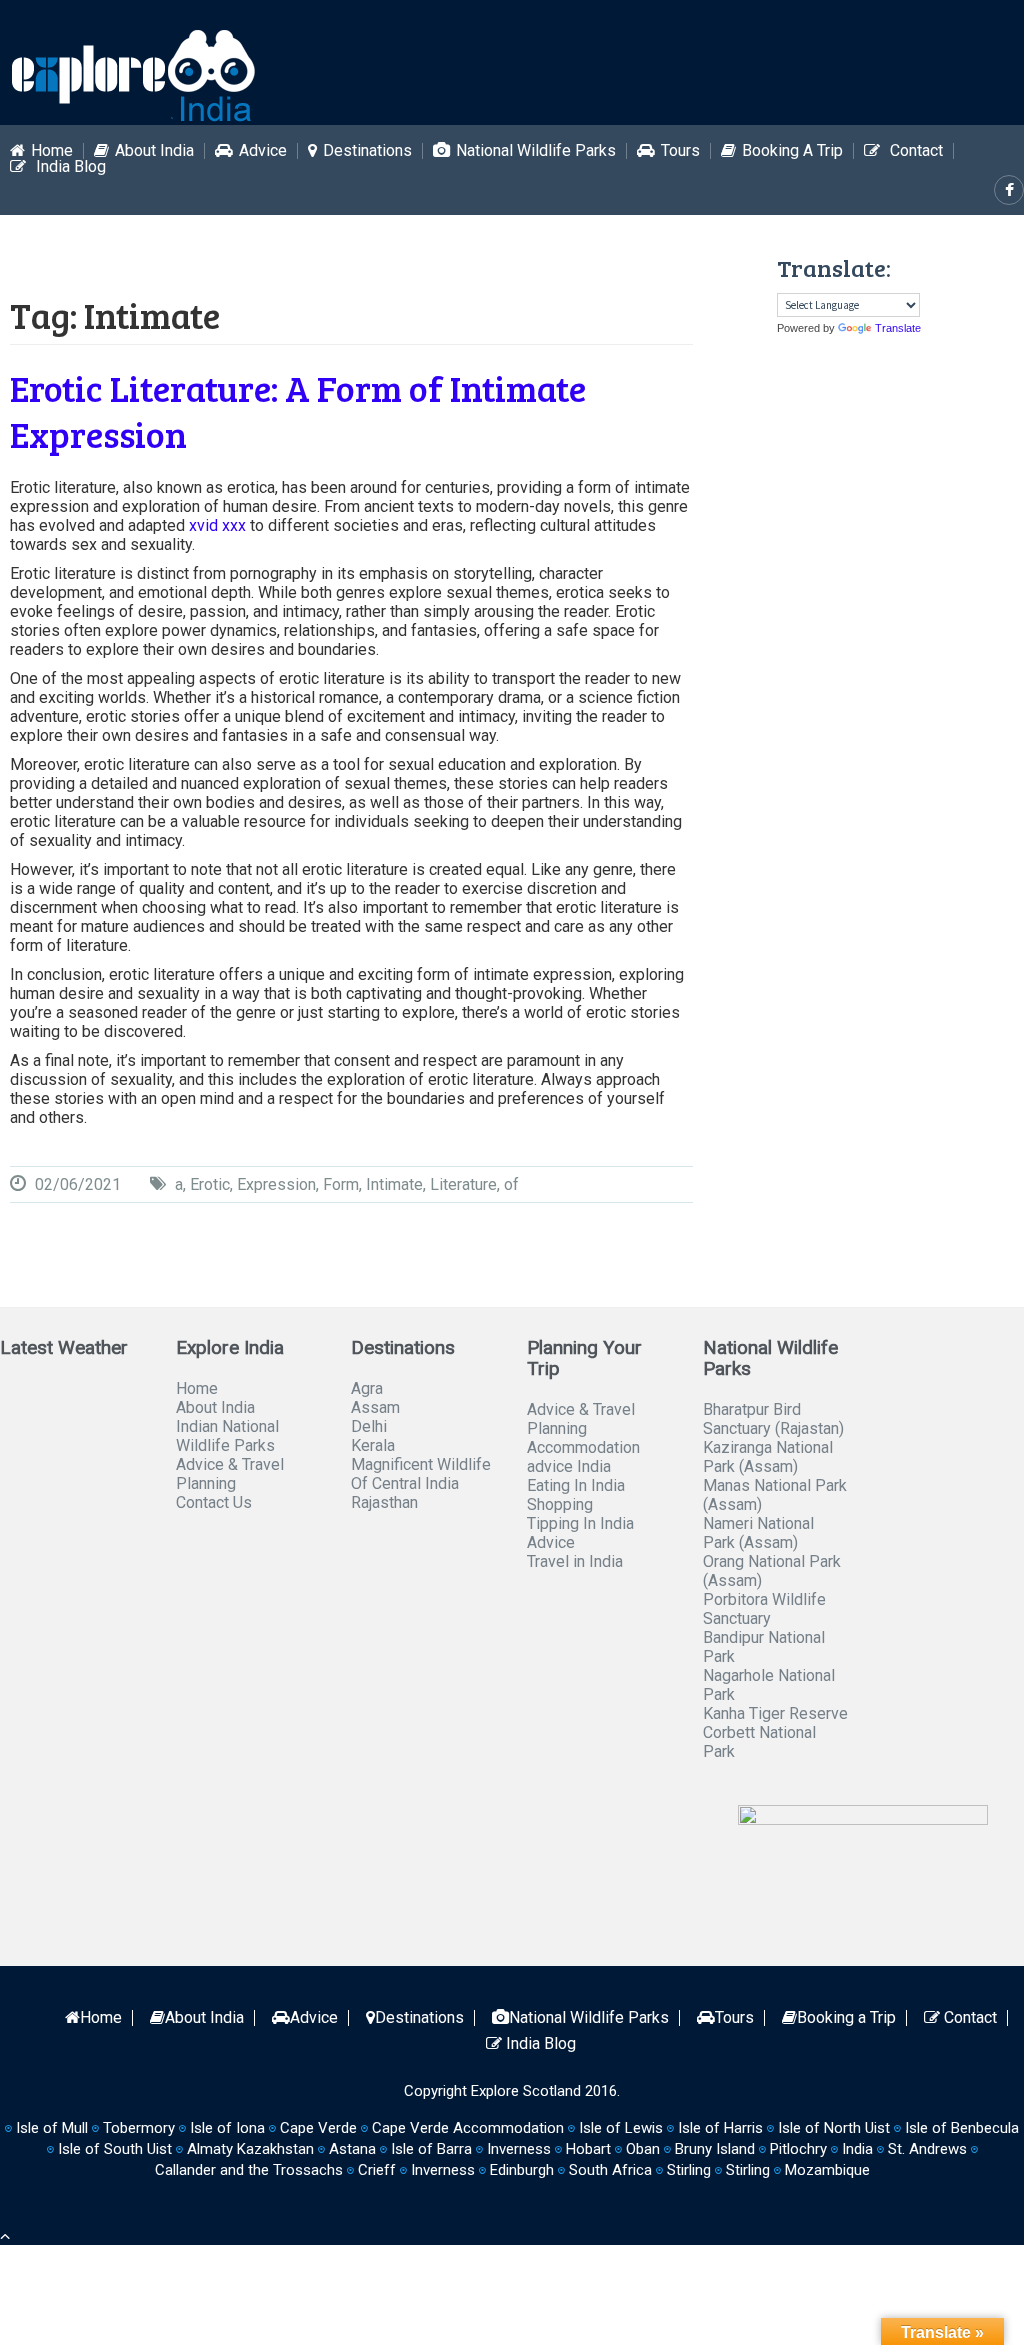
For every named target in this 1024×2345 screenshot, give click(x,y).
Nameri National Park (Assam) (758, 1533)
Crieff (377, 2170)
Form (341, 1184)
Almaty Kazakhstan (250, 2149)
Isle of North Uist (834, 2128)
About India (154, 151)
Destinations (367, 151)
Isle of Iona (227, 2128)
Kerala (373, 1445)
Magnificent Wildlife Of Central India (421, 1474)
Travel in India (575, 1561)
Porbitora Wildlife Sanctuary (764, 1609)
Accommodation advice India (583, 1457)
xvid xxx (217, 525)
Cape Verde (318, 2128)
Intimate (394, 1184)
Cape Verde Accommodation (468, 2128)
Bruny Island (715, 2149)
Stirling (689, 2170)
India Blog (69, 167)
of (511, 1184)
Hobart (588, 2149)
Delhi (369, 1426)
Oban (643, 2149)
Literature (463, 1184)
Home (52, 151)
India (857, 2149)
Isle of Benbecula (962, 2128)
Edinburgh (522, 2170)
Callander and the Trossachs (249, 2170)
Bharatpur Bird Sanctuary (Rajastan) (773, 1419)
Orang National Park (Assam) (772, 1571)
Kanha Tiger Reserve (775, 1713)
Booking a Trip (792, 151)
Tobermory (139, 2128)
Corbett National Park (759, 1742)
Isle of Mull (52, 2128)
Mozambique (827, 2170)
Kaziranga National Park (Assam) (768, 1457)
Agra (367, 1388)
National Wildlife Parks (536, 151)
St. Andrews (927, 2149)
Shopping (560, 1504)
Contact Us (214, 1502)
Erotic (210, 1184)
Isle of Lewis (621, 2128)
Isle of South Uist (115, 2149)
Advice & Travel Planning (230, 1474)
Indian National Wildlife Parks (227, 1436)
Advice (263, 151)
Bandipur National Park (764, 1647)
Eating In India (576, 1485)
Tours (680, 151)
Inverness (443, 2170)
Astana (352, 2149)
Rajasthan (384, 1502)
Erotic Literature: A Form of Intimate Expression (298, 411)
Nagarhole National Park (769, 1685)
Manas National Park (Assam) (775, 1495)
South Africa (610, 2170)
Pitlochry (798, 2149)
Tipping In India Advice (580, 1533)
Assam (375, 1407)
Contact (914, 151)
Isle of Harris (720, 2128)
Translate (898, 328)
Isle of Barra (431, 2149)
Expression (276, 1184)
